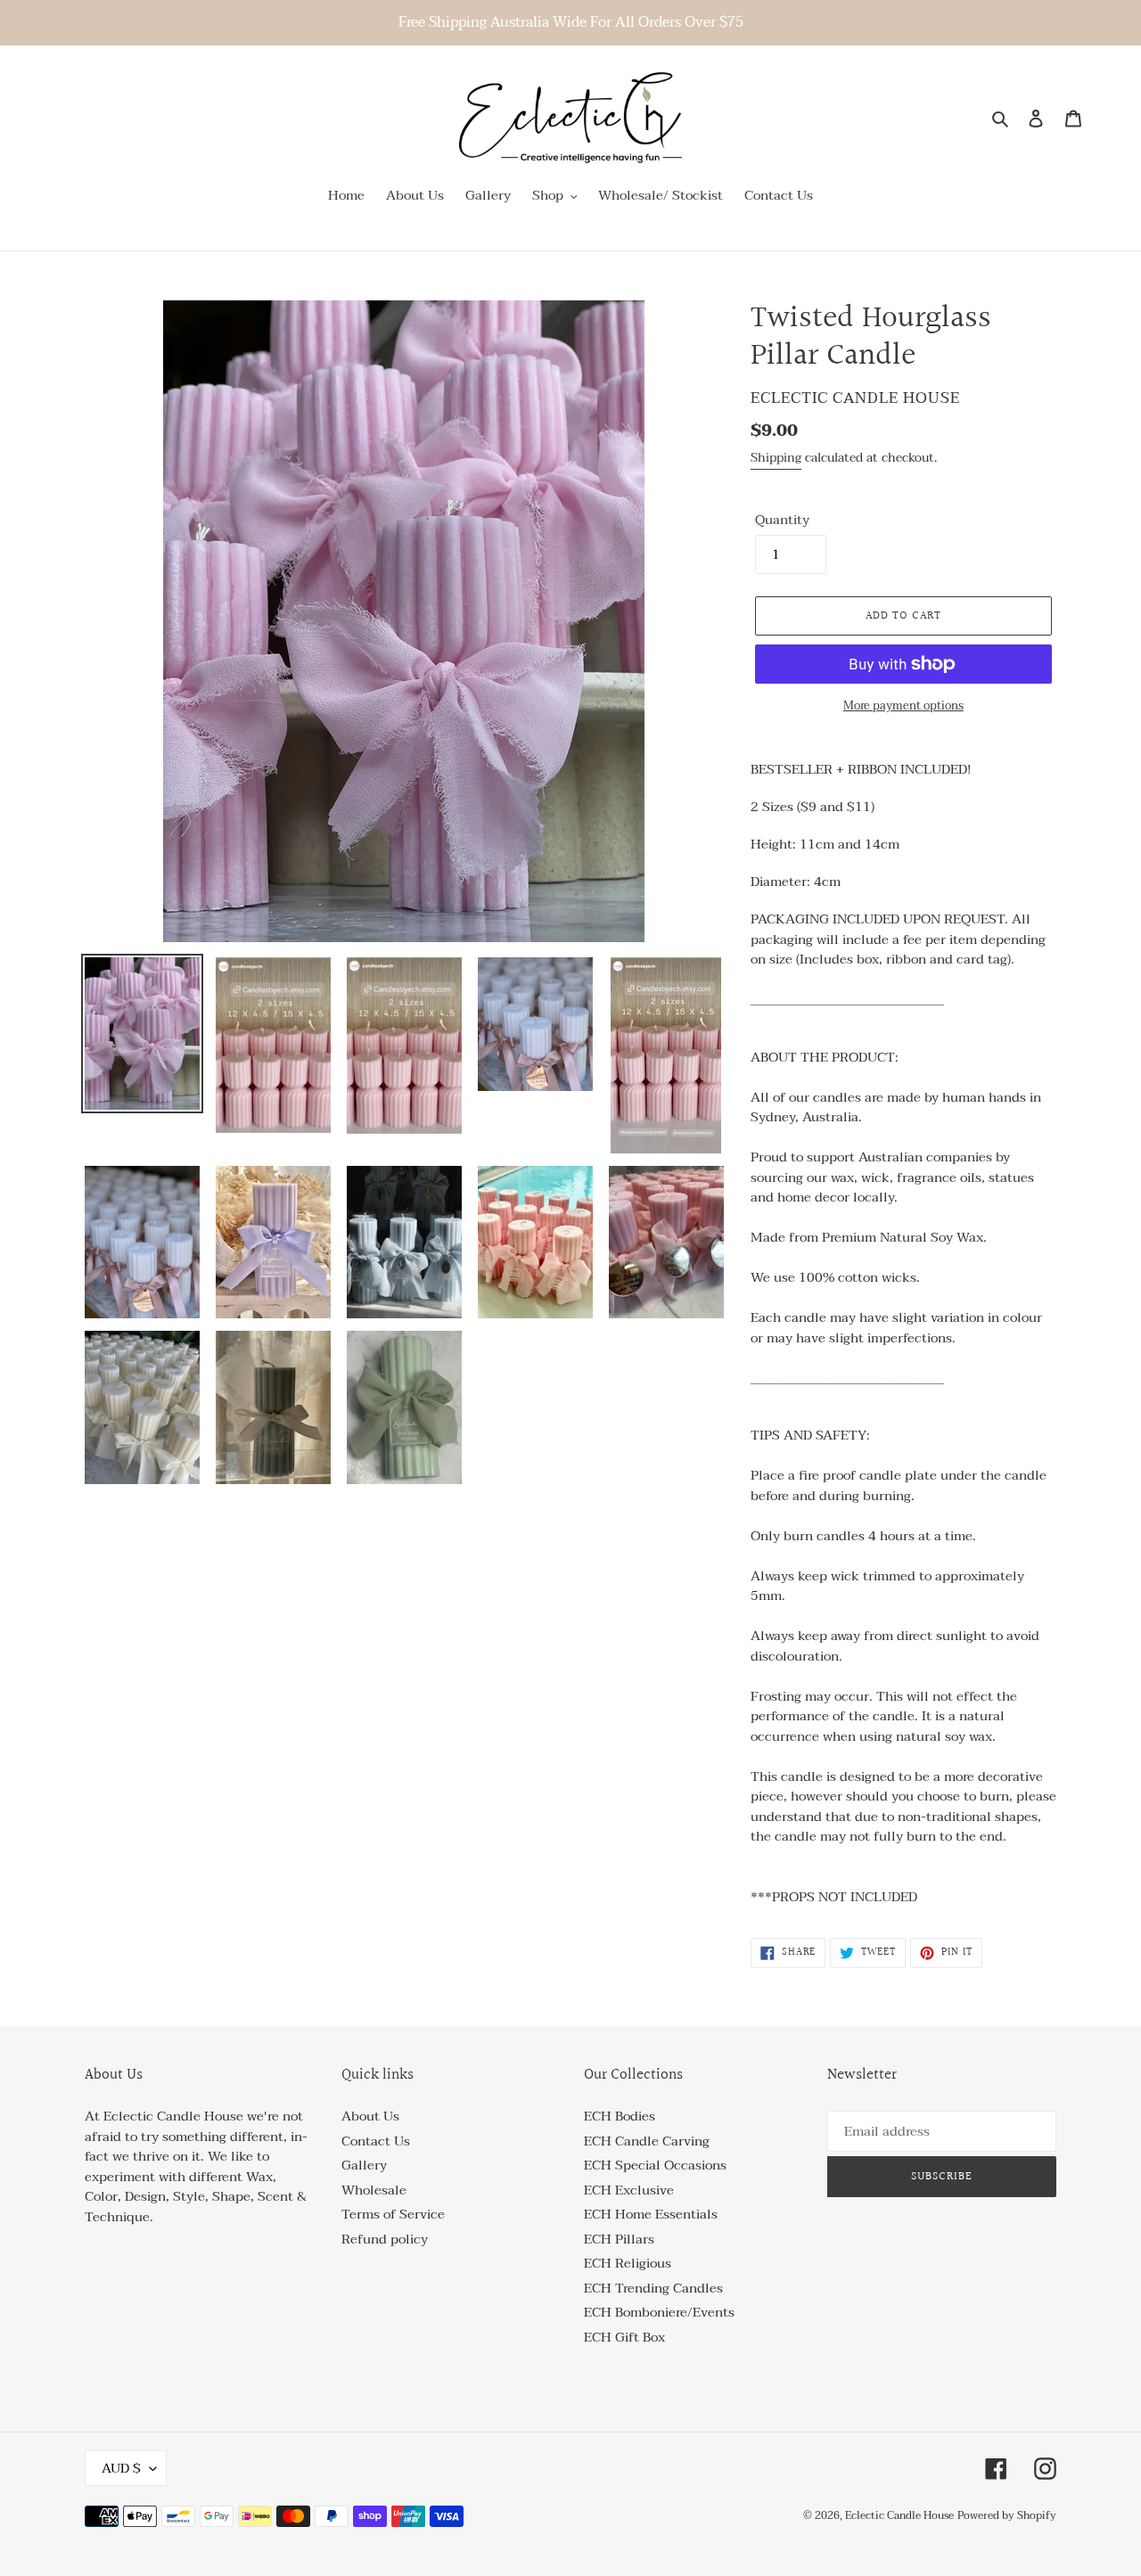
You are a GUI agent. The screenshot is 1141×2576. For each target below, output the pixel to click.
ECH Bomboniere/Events (659, 2312)
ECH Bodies (620, 2116)
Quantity (782, 520)
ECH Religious (628, 2263)
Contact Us (376, 2141)
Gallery (364, 2165)
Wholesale (374, 2190)
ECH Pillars (619, 2239)
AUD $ (121, 2468)
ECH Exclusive (629, 2190)
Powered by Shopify (1007, 2515)
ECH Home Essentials (651, 2214)
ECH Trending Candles (653, 2288)
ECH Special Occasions (655, 2165)
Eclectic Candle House (899, 2515)
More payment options (903, 707)
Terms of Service (393, 2214)
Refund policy (385, 2239)
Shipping (776, 458)
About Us (370, 2116)
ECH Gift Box (624, 2337)
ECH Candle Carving (647, 2141)
